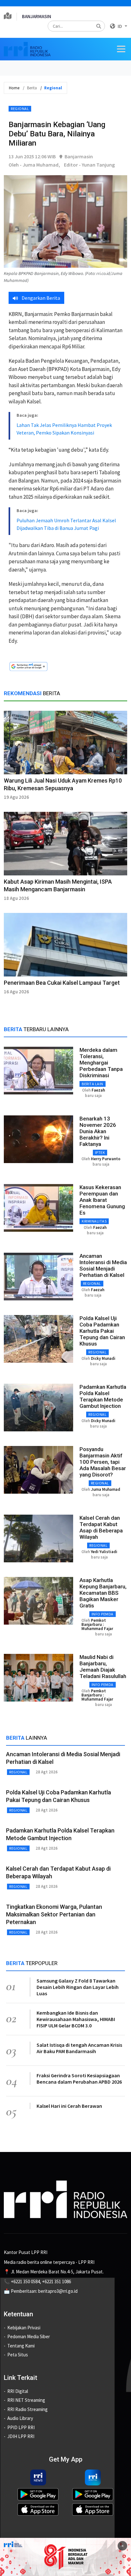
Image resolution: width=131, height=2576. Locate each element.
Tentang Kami (21, 2346)
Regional (20, 109)
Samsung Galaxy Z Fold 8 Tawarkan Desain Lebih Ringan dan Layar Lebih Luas (78, 1987)
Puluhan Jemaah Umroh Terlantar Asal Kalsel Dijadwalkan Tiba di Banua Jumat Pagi (66, 524)
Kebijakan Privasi (24, 2328)
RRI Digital (18, 2391)
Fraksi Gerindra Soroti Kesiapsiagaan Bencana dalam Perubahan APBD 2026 (79, 2079)
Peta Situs (18, 2355)
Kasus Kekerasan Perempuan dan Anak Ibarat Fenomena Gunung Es (102, 1200)
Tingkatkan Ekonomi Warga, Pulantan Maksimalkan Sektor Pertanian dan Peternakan (54, 1914)
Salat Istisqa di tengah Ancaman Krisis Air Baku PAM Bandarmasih (79, 2048)
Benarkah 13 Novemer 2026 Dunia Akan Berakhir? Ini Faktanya (98, 1131)
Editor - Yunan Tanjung (89, 165)
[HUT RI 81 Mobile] (65, 2556)
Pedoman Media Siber (29, 2336)
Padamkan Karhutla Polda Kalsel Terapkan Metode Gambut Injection (103, 1396)
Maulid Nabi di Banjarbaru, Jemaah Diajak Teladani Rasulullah (103, 1667)
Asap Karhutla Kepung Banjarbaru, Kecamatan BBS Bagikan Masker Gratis (103, 1593)
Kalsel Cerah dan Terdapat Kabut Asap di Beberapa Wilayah (101, 1527)
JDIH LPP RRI (21, 2436)
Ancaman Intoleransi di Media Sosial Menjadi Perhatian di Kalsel (103, 1265)
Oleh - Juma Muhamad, (34, 165)
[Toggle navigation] (121, 49)
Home (14, 88)
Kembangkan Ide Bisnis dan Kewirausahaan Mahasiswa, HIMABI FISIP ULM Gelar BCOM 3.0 (76, 2019)
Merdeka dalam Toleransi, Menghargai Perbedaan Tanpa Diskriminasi (101, 1063)
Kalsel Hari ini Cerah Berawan (69, 2106)
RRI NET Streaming (26, 2400)
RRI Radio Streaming (28, 2409)
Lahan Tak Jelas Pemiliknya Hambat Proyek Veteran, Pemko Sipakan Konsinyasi (64, 429)
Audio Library (20, 2418)
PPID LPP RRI (21, 2427)
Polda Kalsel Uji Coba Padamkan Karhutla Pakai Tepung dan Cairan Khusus (102, 1331)
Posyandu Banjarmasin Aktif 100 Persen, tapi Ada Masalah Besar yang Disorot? (103, 1462)
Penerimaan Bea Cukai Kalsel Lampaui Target (62, 983)
